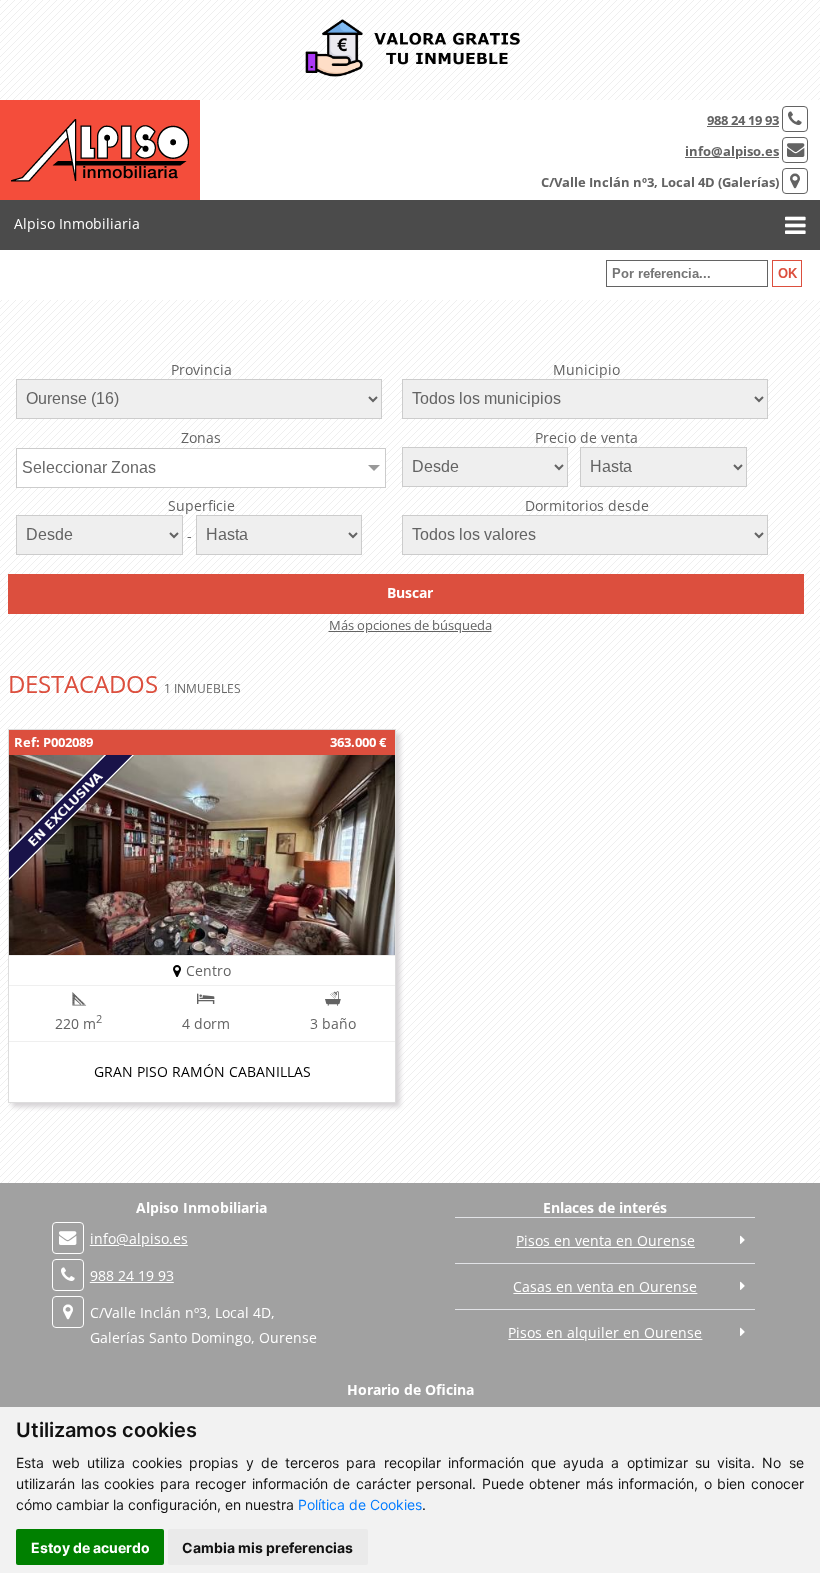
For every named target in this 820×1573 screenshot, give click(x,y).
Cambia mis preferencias (267, 1547)
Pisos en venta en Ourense (605, 1240)
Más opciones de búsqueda (410, 625)
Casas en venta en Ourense (605, 1286)
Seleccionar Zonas (89, 467)
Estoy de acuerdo (90, 1547)
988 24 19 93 (743, 120)
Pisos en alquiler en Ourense (605, 1332)
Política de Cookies (360, 1504)
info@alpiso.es (732, 151)
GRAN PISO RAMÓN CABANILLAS (202, 1071)
